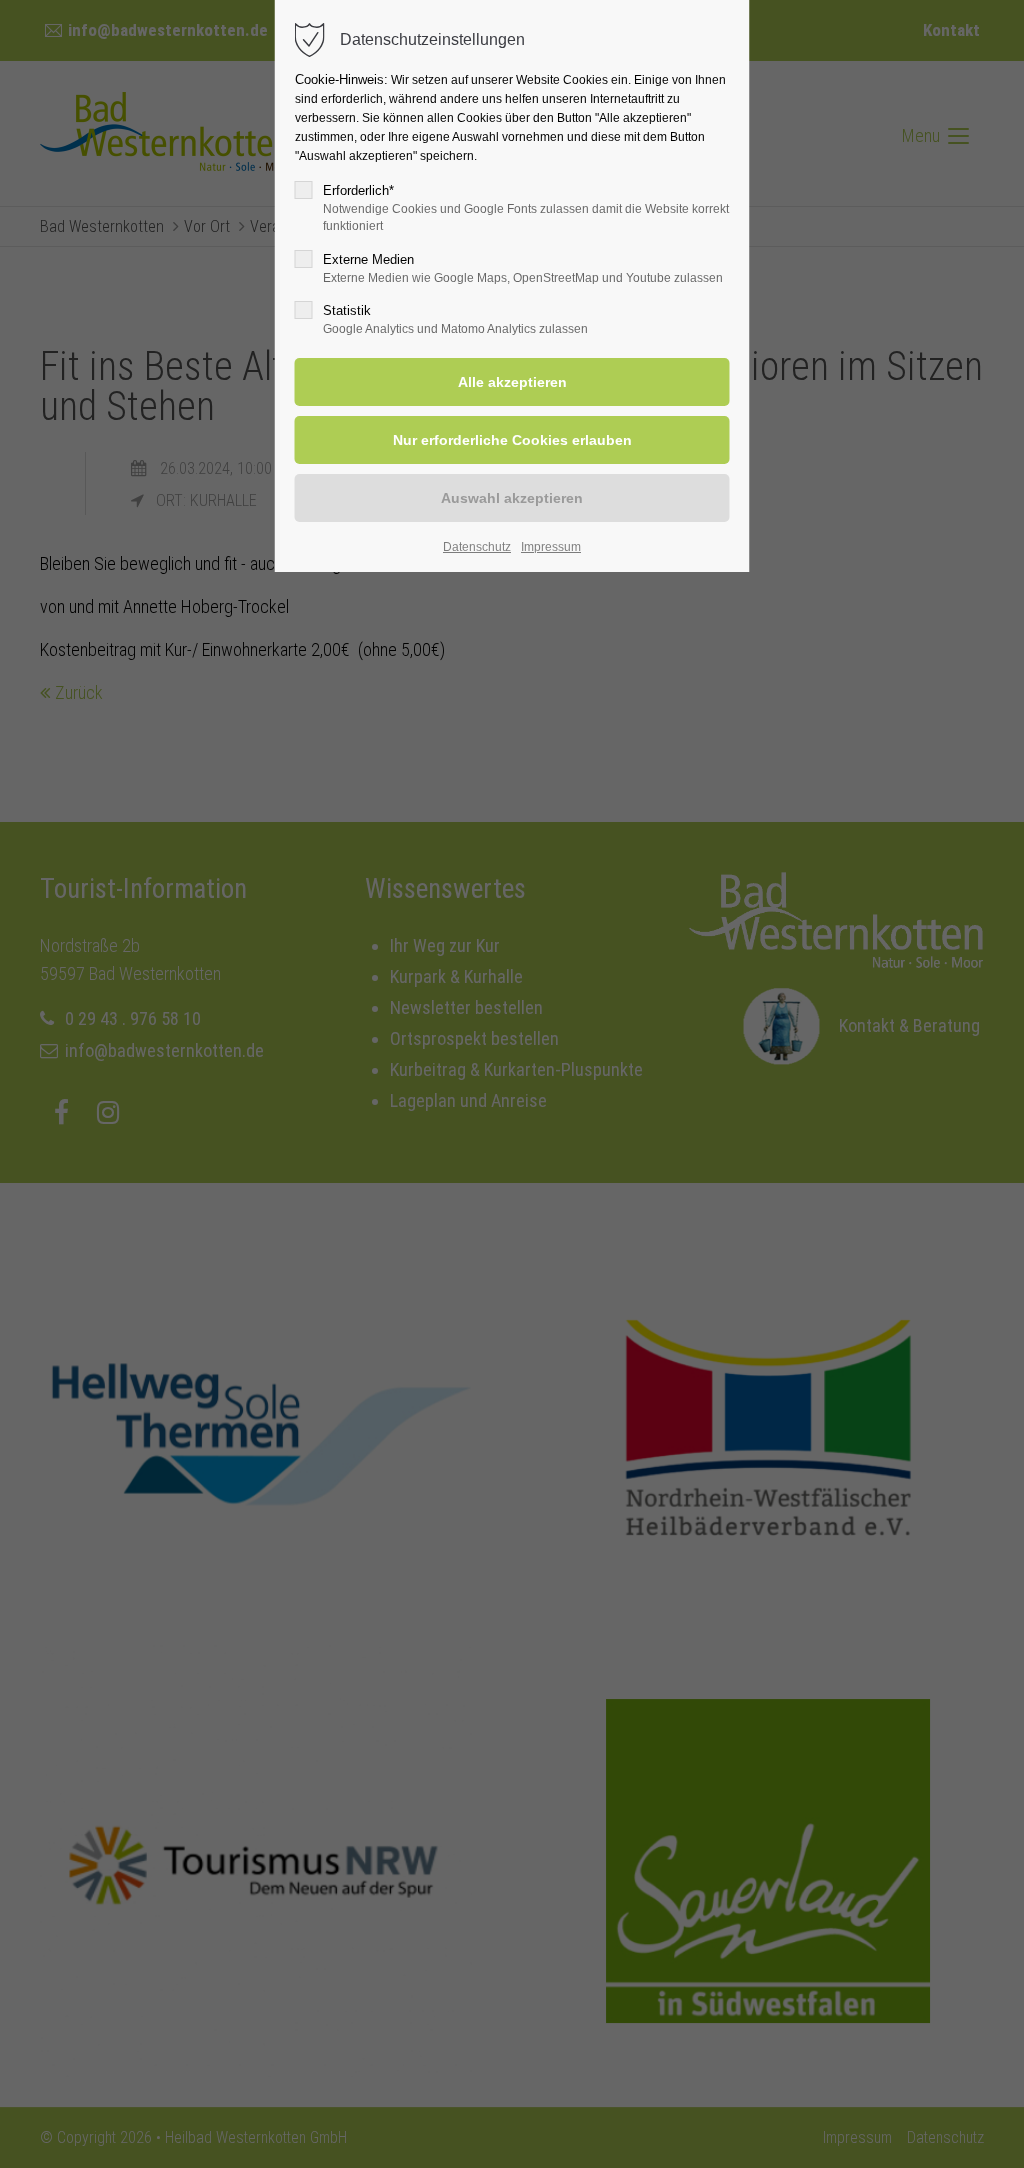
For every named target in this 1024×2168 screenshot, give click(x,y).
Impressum (551, 547)
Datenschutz (477, 547)
